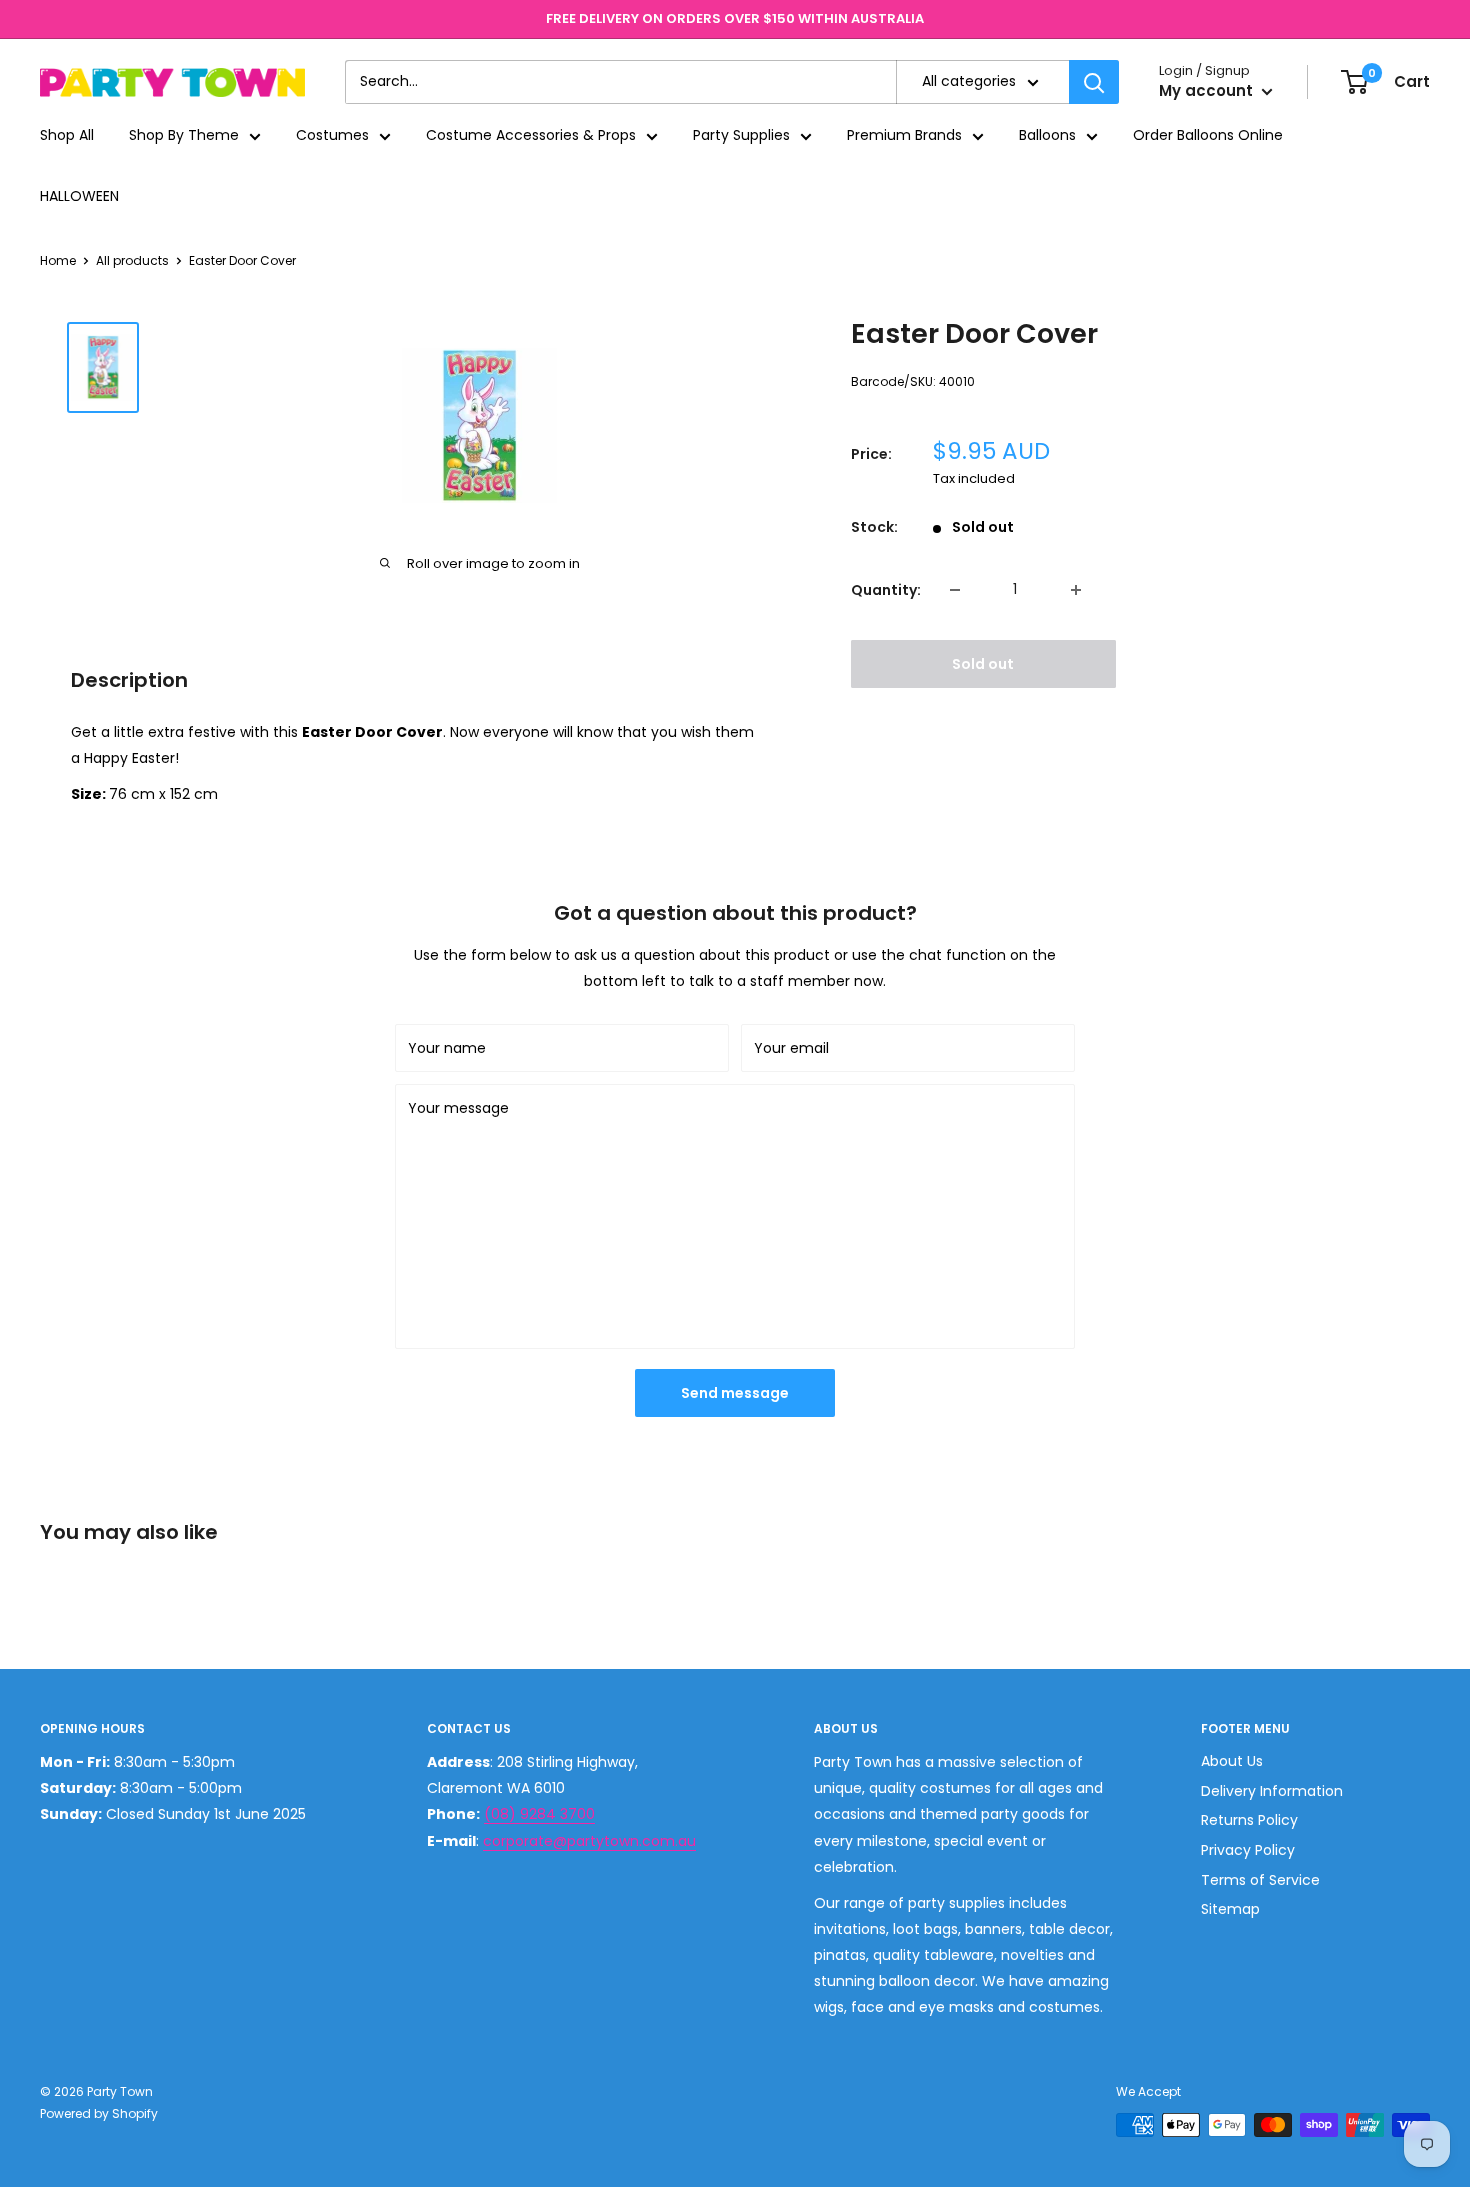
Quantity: (886, 590)
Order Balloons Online (1208, 136)
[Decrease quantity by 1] (955, 590)
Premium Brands (904, 136)
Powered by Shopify (99, 2113)
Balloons (1047, 136)
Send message (735, 1393)
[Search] (1094, 82)
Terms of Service (1260, 1880)
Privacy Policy (1248, 1850)
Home (58, 260)
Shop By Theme (184, 136)
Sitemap (1230, 1909)
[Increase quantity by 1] (1076, 590)
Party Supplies (741, 136)
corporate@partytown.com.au (589, 1841)
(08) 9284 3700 (539, 1814)
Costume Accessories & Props (531, 136)
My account (1208, 91)
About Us (1232, 1761)
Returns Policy (1249, 1820)
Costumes (332, 136)
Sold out (983, 664)
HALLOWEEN (79, 196)
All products (132, 260)
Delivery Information (1272, 1791)
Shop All (67, 136)
